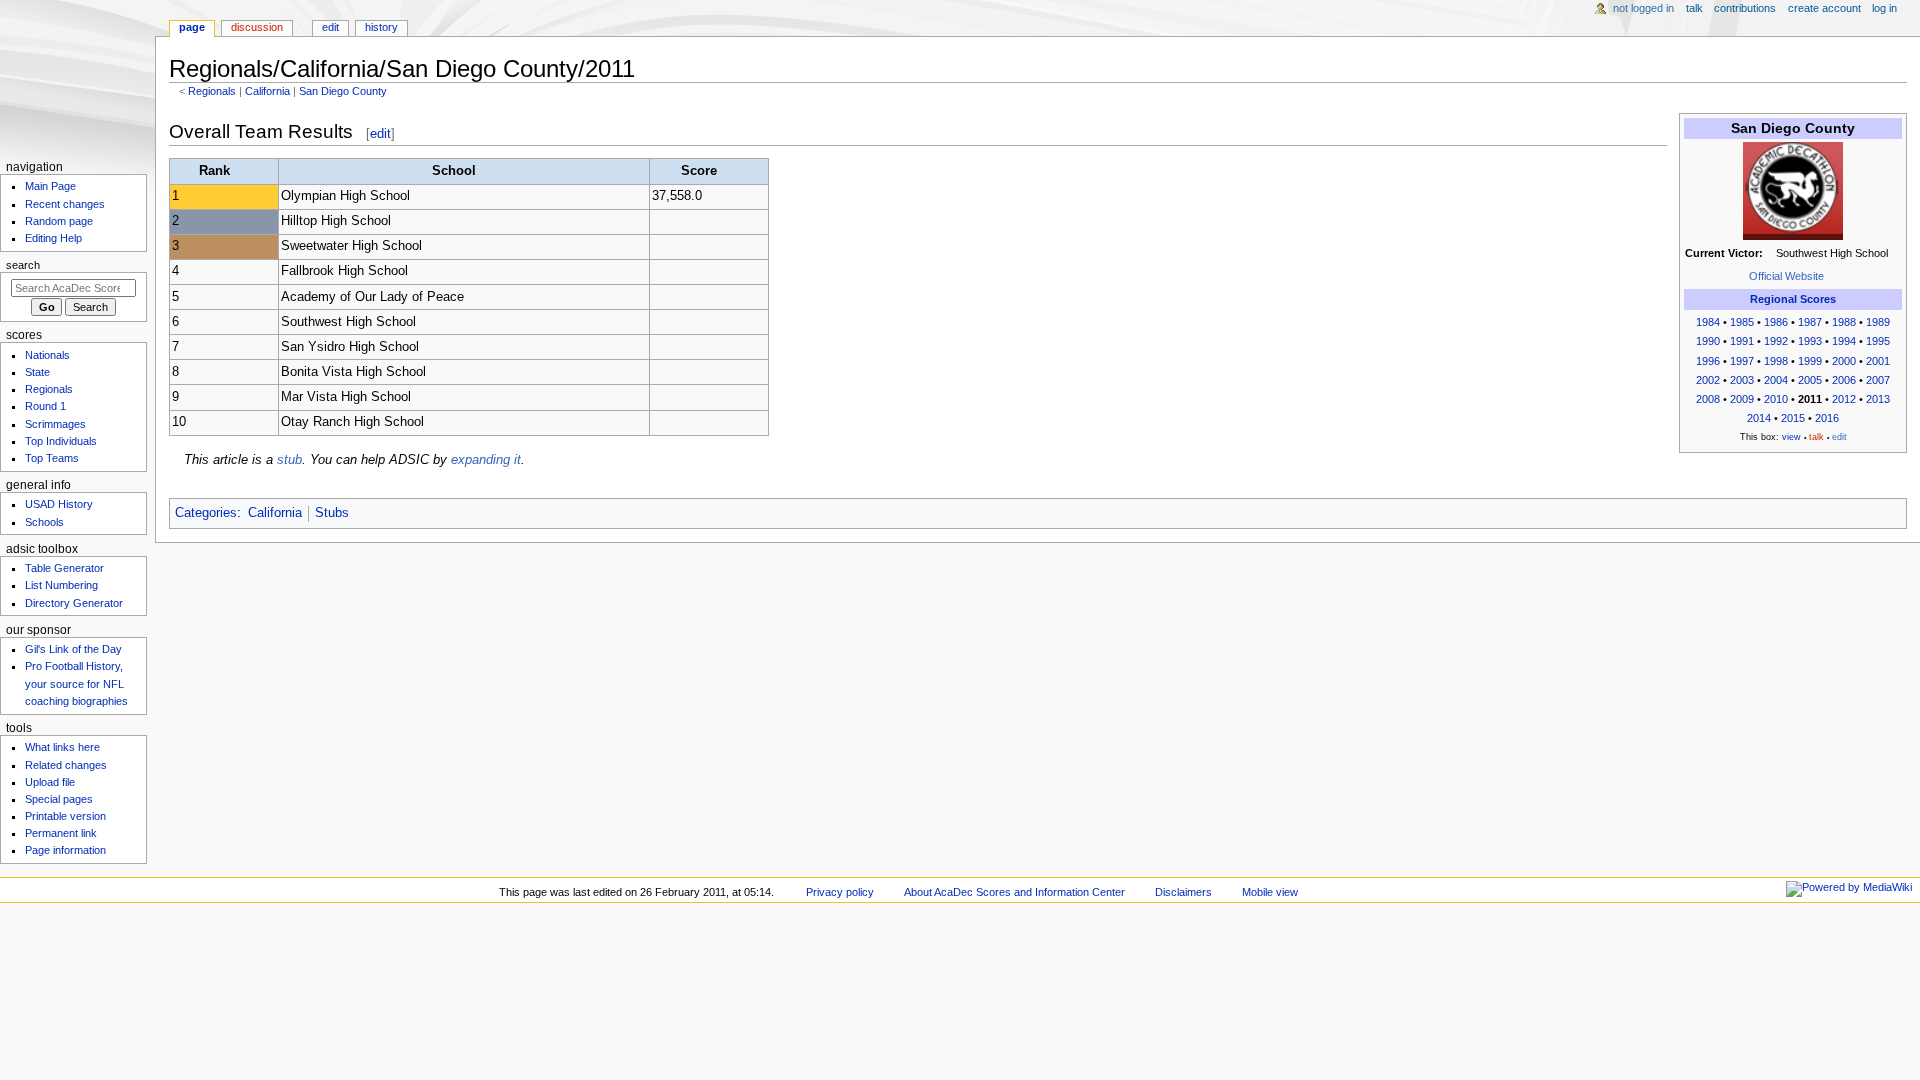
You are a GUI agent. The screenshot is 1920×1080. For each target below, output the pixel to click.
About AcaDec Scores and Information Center (1014, 892)
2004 (1776, 380)
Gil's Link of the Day (73, 649)
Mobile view (1270, 892)
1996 (1708, 361)
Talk (1694, 8)
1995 (1878, 341)
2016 (1827, 418)
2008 (1708, 399)
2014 (1759, 418)
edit (380, 133)
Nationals (47, 355)
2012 (1844, 399)
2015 (1793, 418)
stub (289, 460)
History (381, 27)
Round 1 (45, 406)
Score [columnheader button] (699, 171)
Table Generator (64, 568)
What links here (62, 747)
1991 (1742, 341)
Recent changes (65, 204)
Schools (44, 522)
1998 (1776, 361)
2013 (1878, 399)
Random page (59, 221)
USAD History (59, 504)
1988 (1844, 322)
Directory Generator (74, 603)
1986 (1776, 322)
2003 (1742, 380)
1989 (1878, 322)
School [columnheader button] (454, 171)
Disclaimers (1183, 892)
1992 (1776, 341)
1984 (1708, 322)
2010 (1776, 399)
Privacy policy (840, 892)
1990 (1708, 341)
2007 (1878, 380)
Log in (1884, 8)
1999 (1810, 361)
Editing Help (53, 238)
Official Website (1786, 276)
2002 (1708, 380)
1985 (1742, 322)
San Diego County (343, 91)
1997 (1742, 361)
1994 (1844, 341)
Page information (65, 850)
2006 (1844, 380)
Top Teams (52, 458)
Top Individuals (61, 441)
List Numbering (61, 585)
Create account (1824, 8)
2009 (1742, 399)
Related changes (66, 765)
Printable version (65, 816)
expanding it (486, 460)
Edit (330, 27)
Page (192, 27)
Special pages (59, 799)
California (267, 91)
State (37, 372)
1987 (1810, 322)
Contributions (1745, 8)
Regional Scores (1793, 299)
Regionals (212, 91)
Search (23, 265)
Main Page (50, 186)
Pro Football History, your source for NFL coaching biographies (76, 683)
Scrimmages (55, 424)
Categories (206, 513)
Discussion (257, 27)
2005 (1810, 380)
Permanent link (61, 833)
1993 (1810, 341)
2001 (1878, 361)
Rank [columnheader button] (214, 171)
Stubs (332, 513)
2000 (1844, 361)
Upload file (50, 782)
